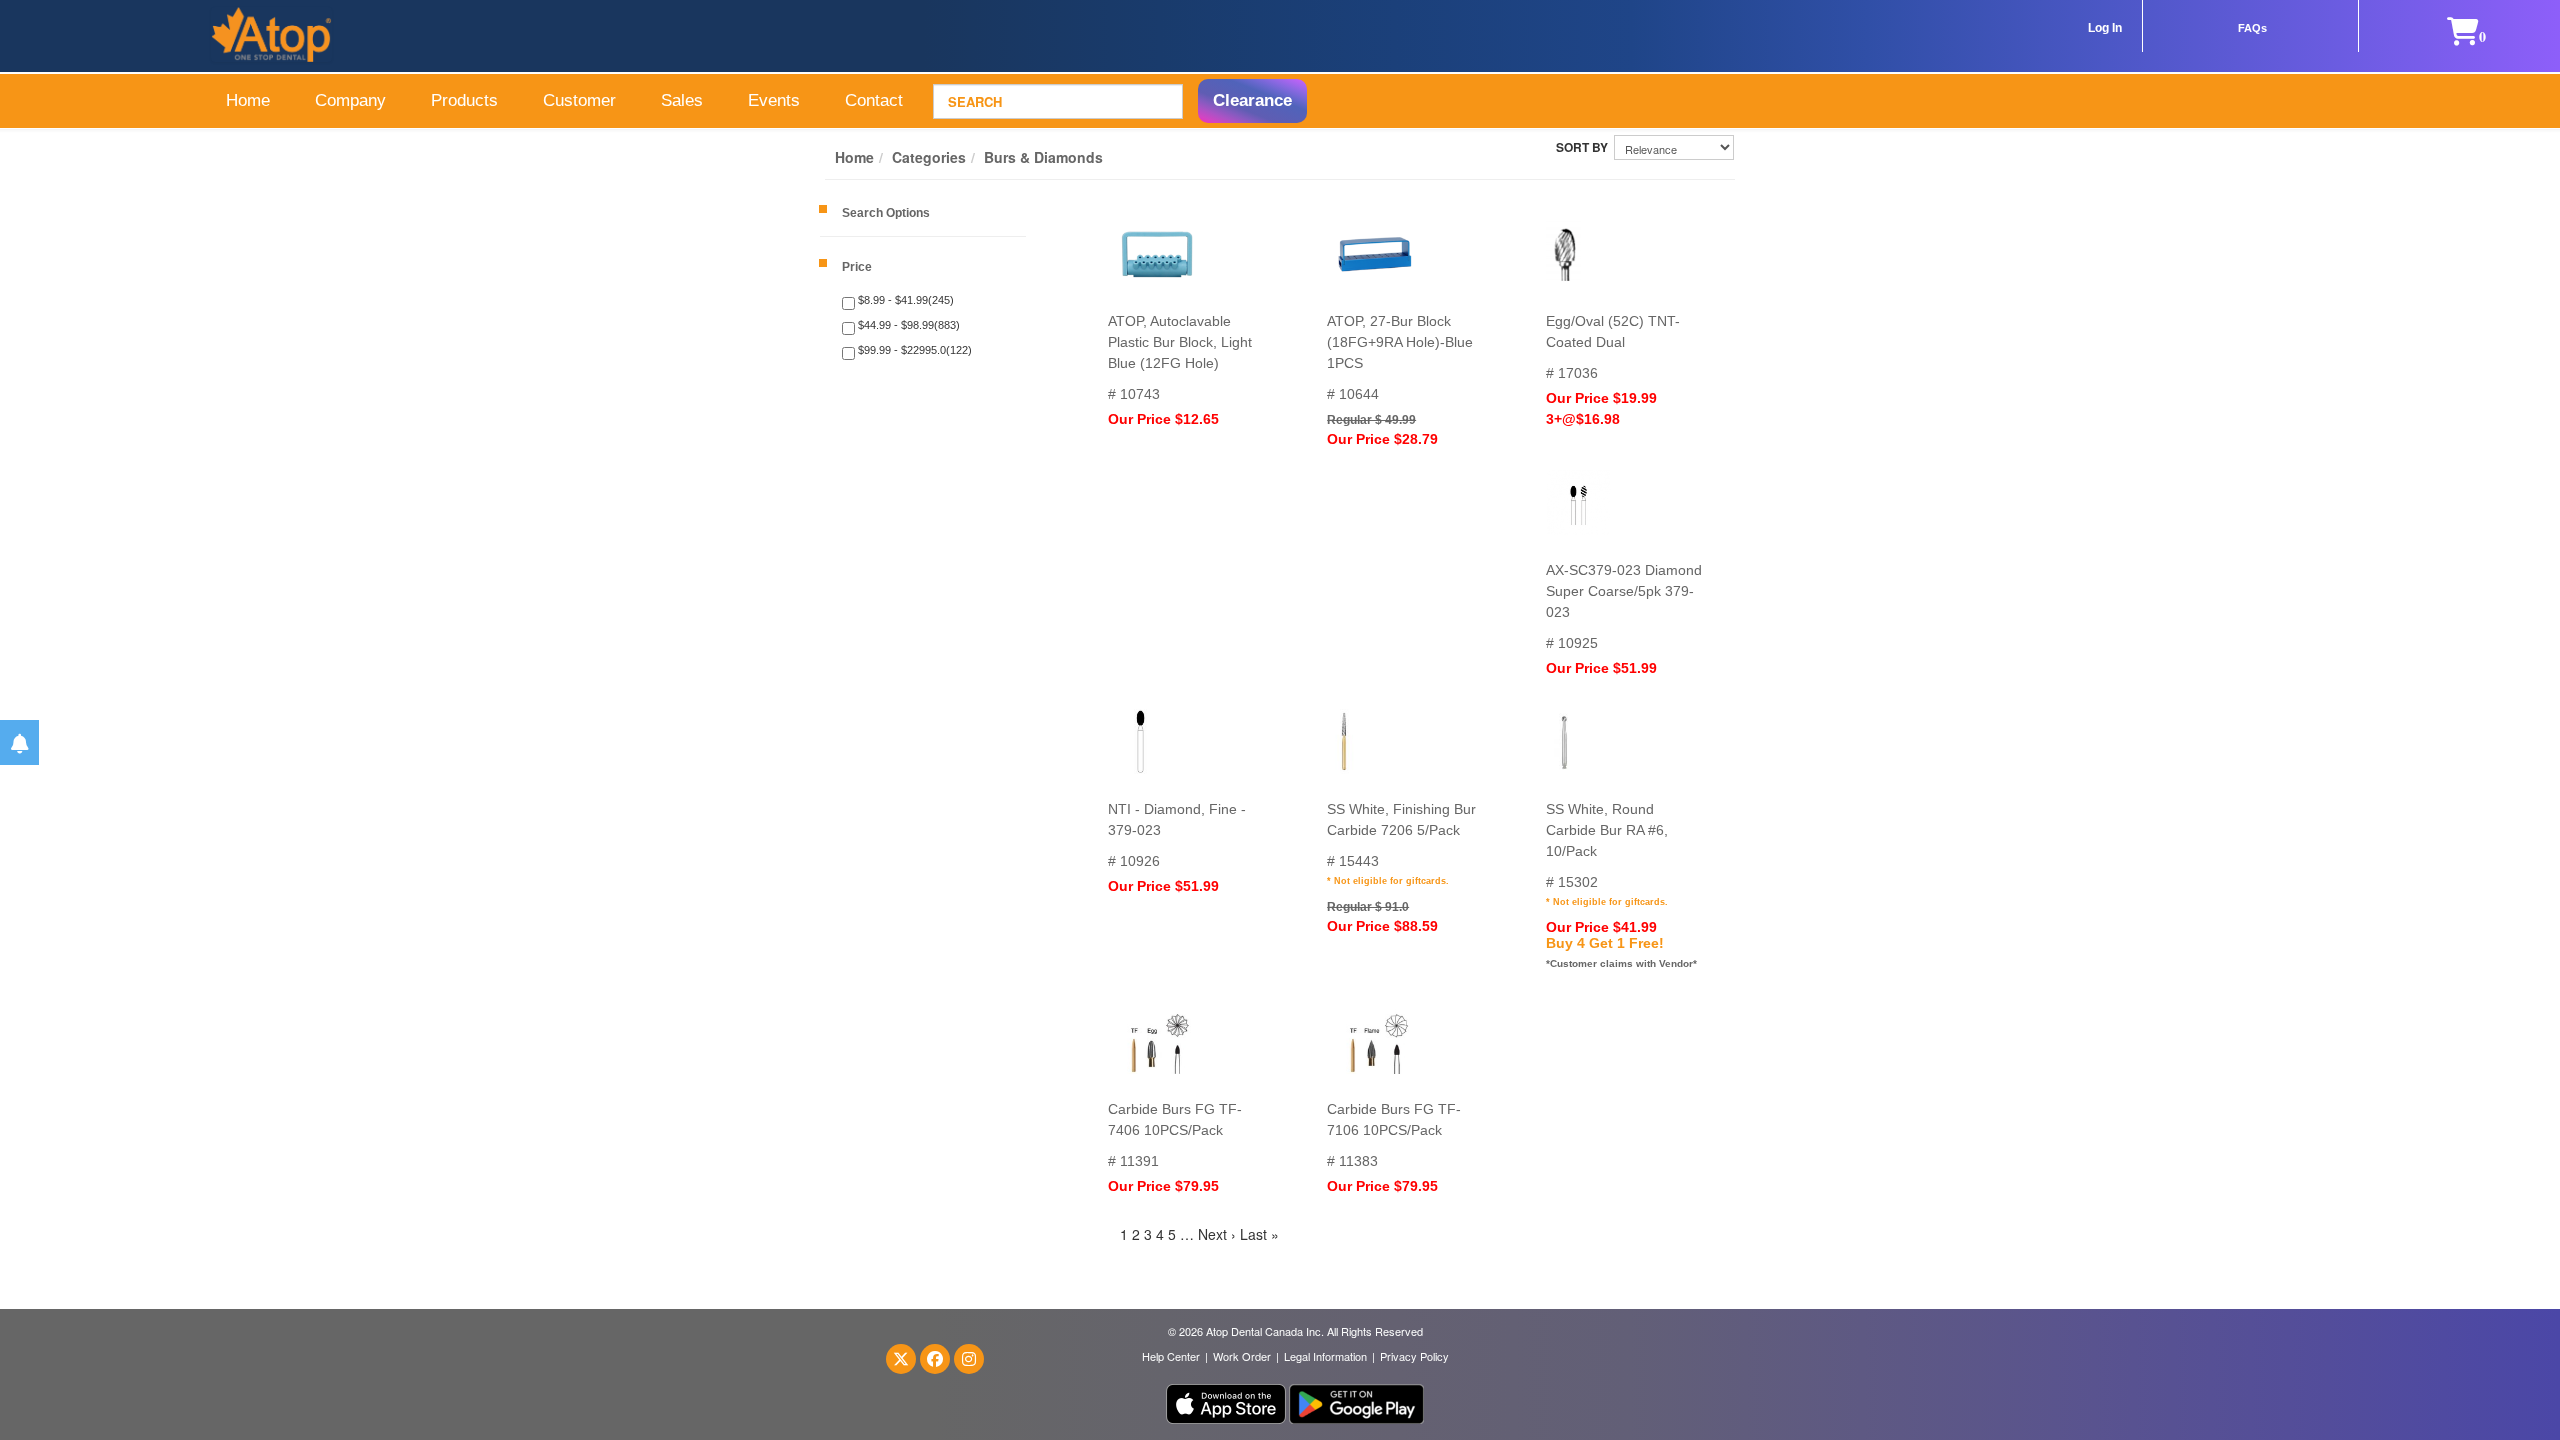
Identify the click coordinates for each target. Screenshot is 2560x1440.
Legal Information (1325, 1356)
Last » (1259, 1234)
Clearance (1252, 100)
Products (464, 100)
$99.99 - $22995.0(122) (913, 350)
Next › (1217, 1234)
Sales (682, 100)
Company (350, 100)
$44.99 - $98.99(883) (907, 325)
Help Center (1171, 1356)
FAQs (2252, 28)
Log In (2105, 28)
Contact (874, 100)
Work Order (1242, 1356)
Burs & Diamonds (1043, 157)
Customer (579, 100)
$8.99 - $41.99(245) (904, 300)
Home (248, 100)
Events (774, 100)
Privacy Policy (1414, 1356)
